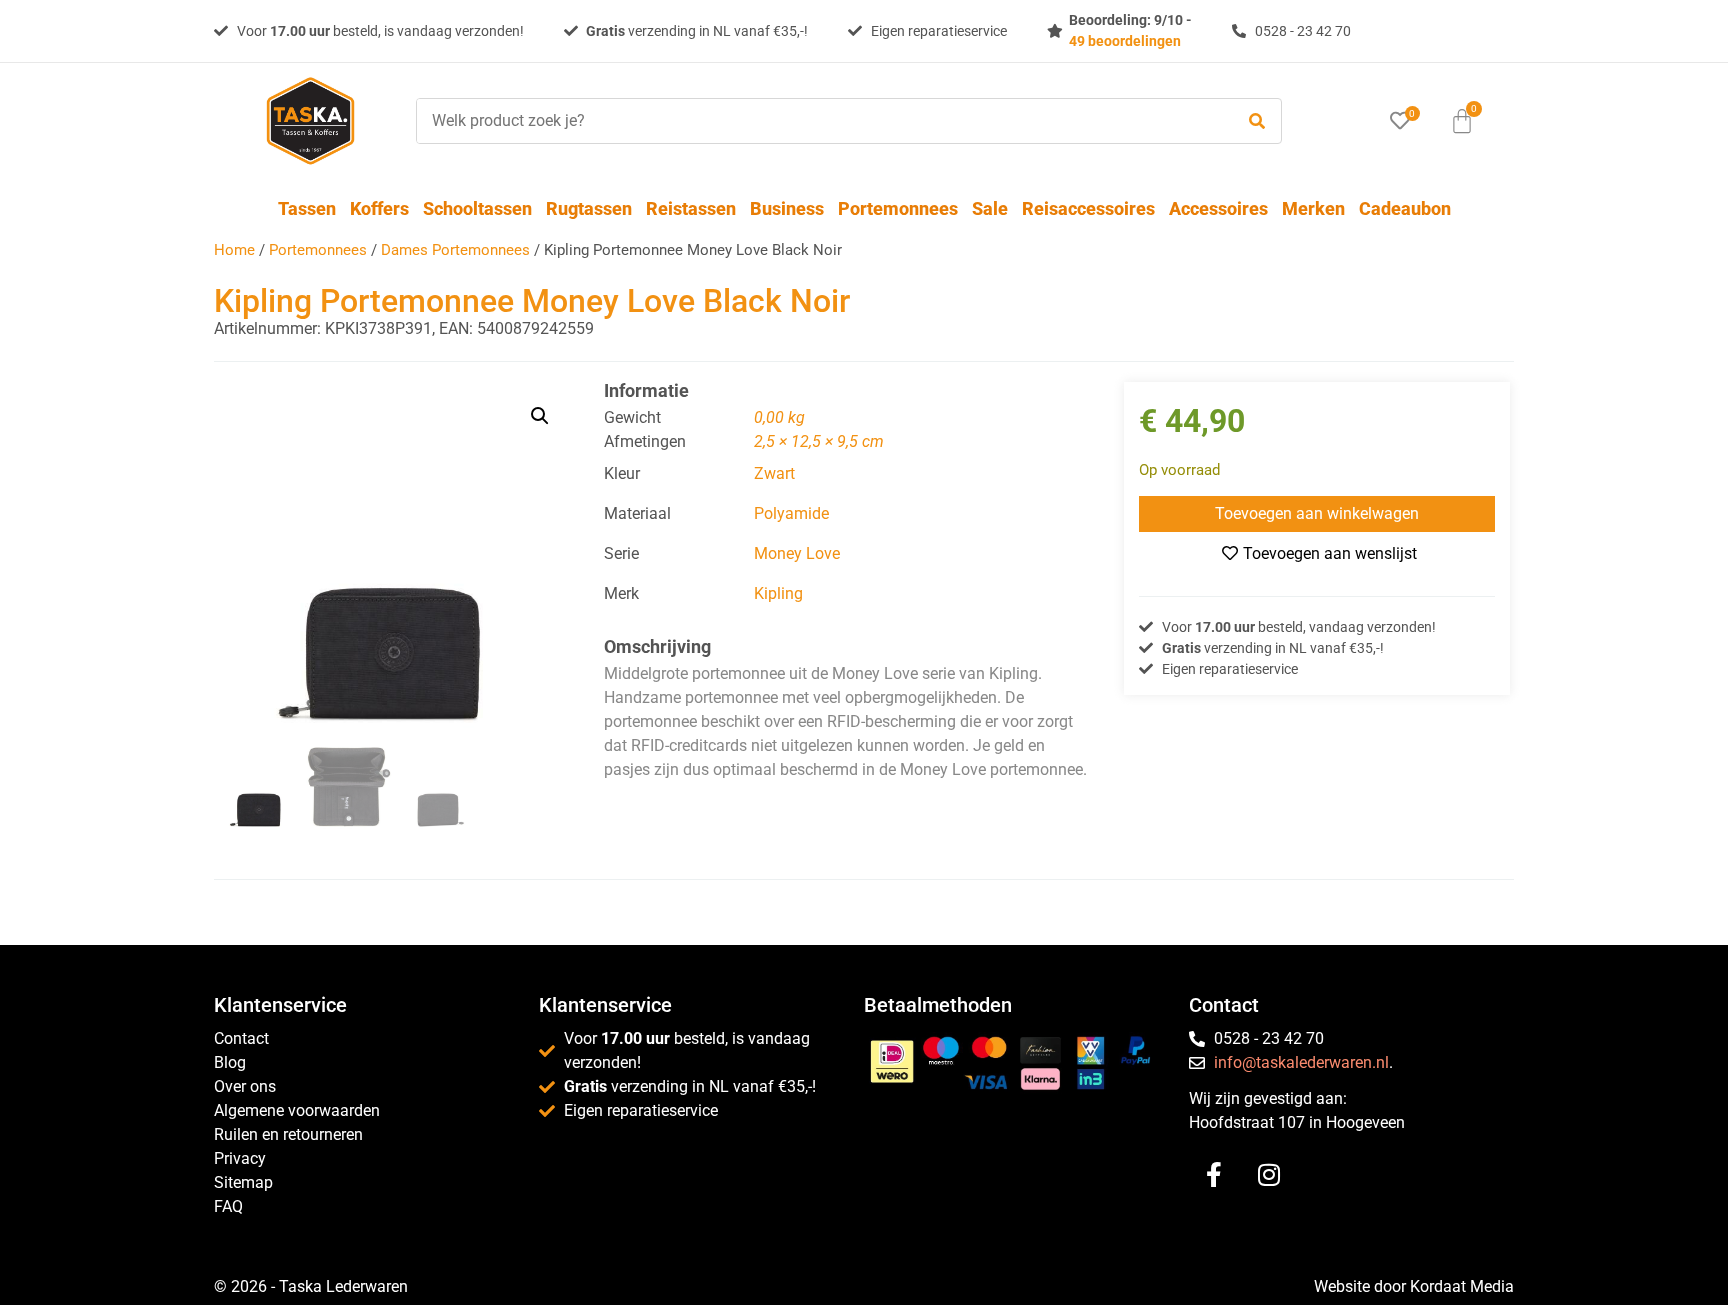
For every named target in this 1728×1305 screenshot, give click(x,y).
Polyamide (791, 513)
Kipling (778, 593)
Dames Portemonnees (455, 250)
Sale (990, 208)
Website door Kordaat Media (1414, 1286)
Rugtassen (589, 208)
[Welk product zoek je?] (820, 121)
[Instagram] (1269, 1174)
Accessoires (1218, 208)
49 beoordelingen (1125, 41)
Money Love (797, 553)
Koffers (379, 208)
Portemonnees (898, 208)
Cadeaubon (1405, 208)
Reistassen (691, 208)
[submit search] (1257, 121)
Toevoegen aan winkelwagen (1317, 513)
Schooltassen (477, 208)
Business (787, 208)
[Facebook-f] (1214, 1174)
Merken (1313, 208)
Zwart (774, 473)
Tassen (307, 208)
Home (234, 250)
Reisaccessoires (1088, 208)
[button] (540, 416)
